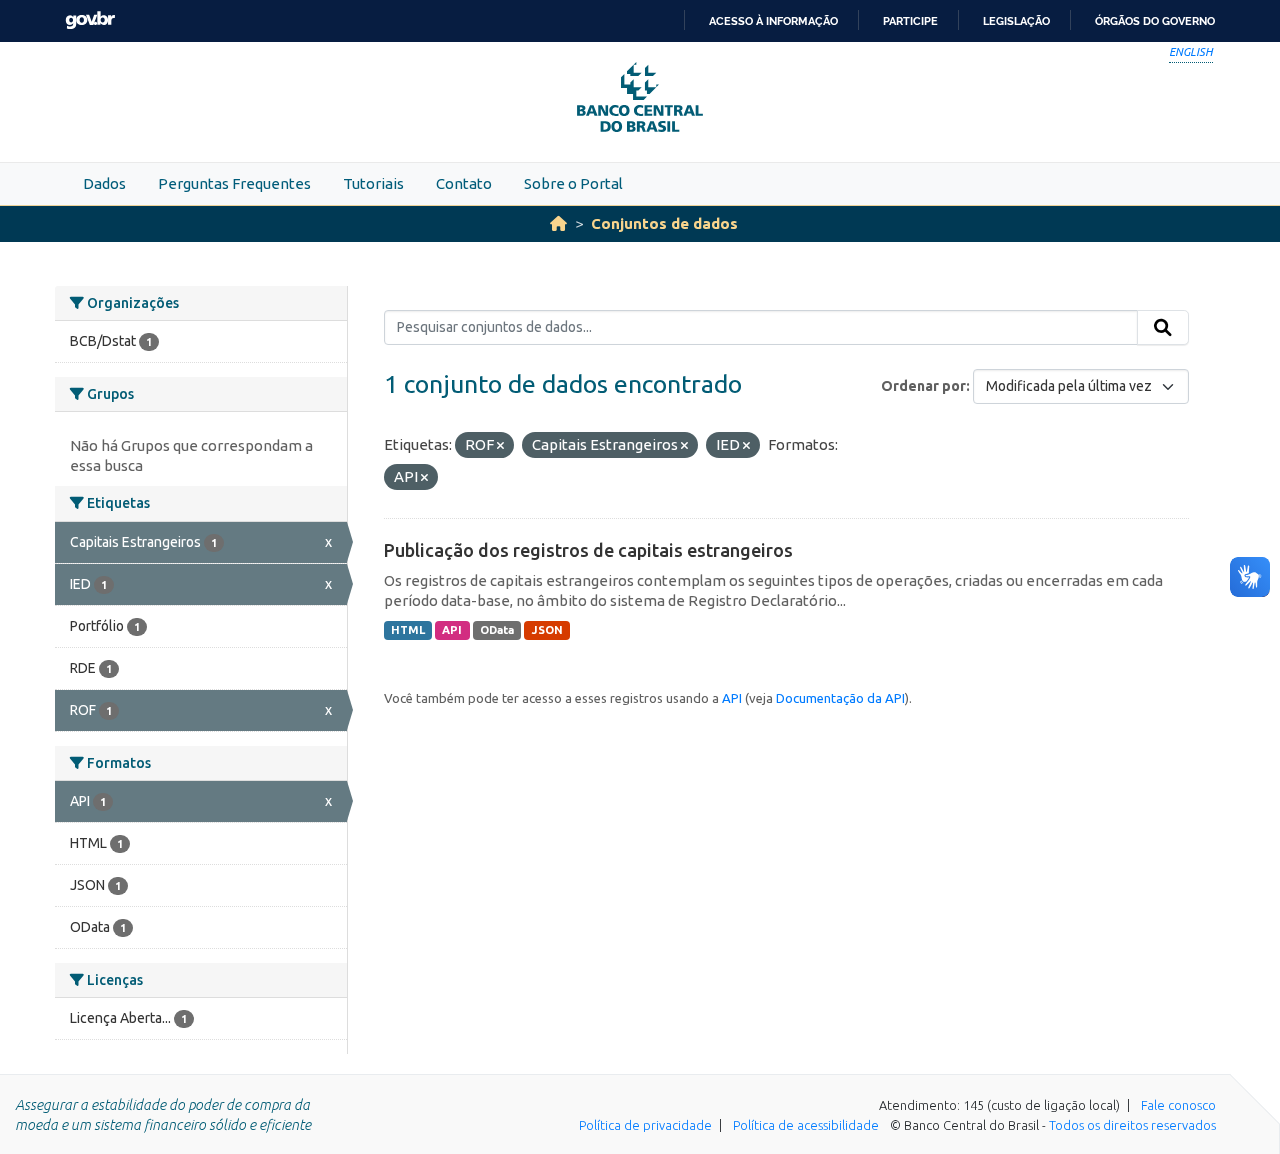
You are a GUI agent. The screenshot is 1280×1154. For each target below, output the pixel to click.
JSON (547, 630)
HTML (408, 630)
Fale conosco (1178, 1105)
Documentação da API (840, 698)
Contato (464, 183)
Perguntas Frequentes (234, 183)
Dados (104, 183)
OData (497, 630)
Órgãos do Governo (1155, 21)
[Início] (558, 223)
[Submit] (1163, 328)
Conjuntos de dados (664, 223)
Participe (910, 21)
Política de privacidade (645, 1125)
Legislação (1016, 21)
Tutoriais (373, 183)
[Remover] (500, 446)
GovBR (90, 20)
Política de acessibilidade (806, 1125)
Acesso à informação (773, 21)
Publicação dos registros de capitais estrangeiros (588, 550)
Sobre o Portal (573, 183)
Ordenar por (923, 386)
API (452, 630)
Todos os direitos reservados (1132, 1125)
